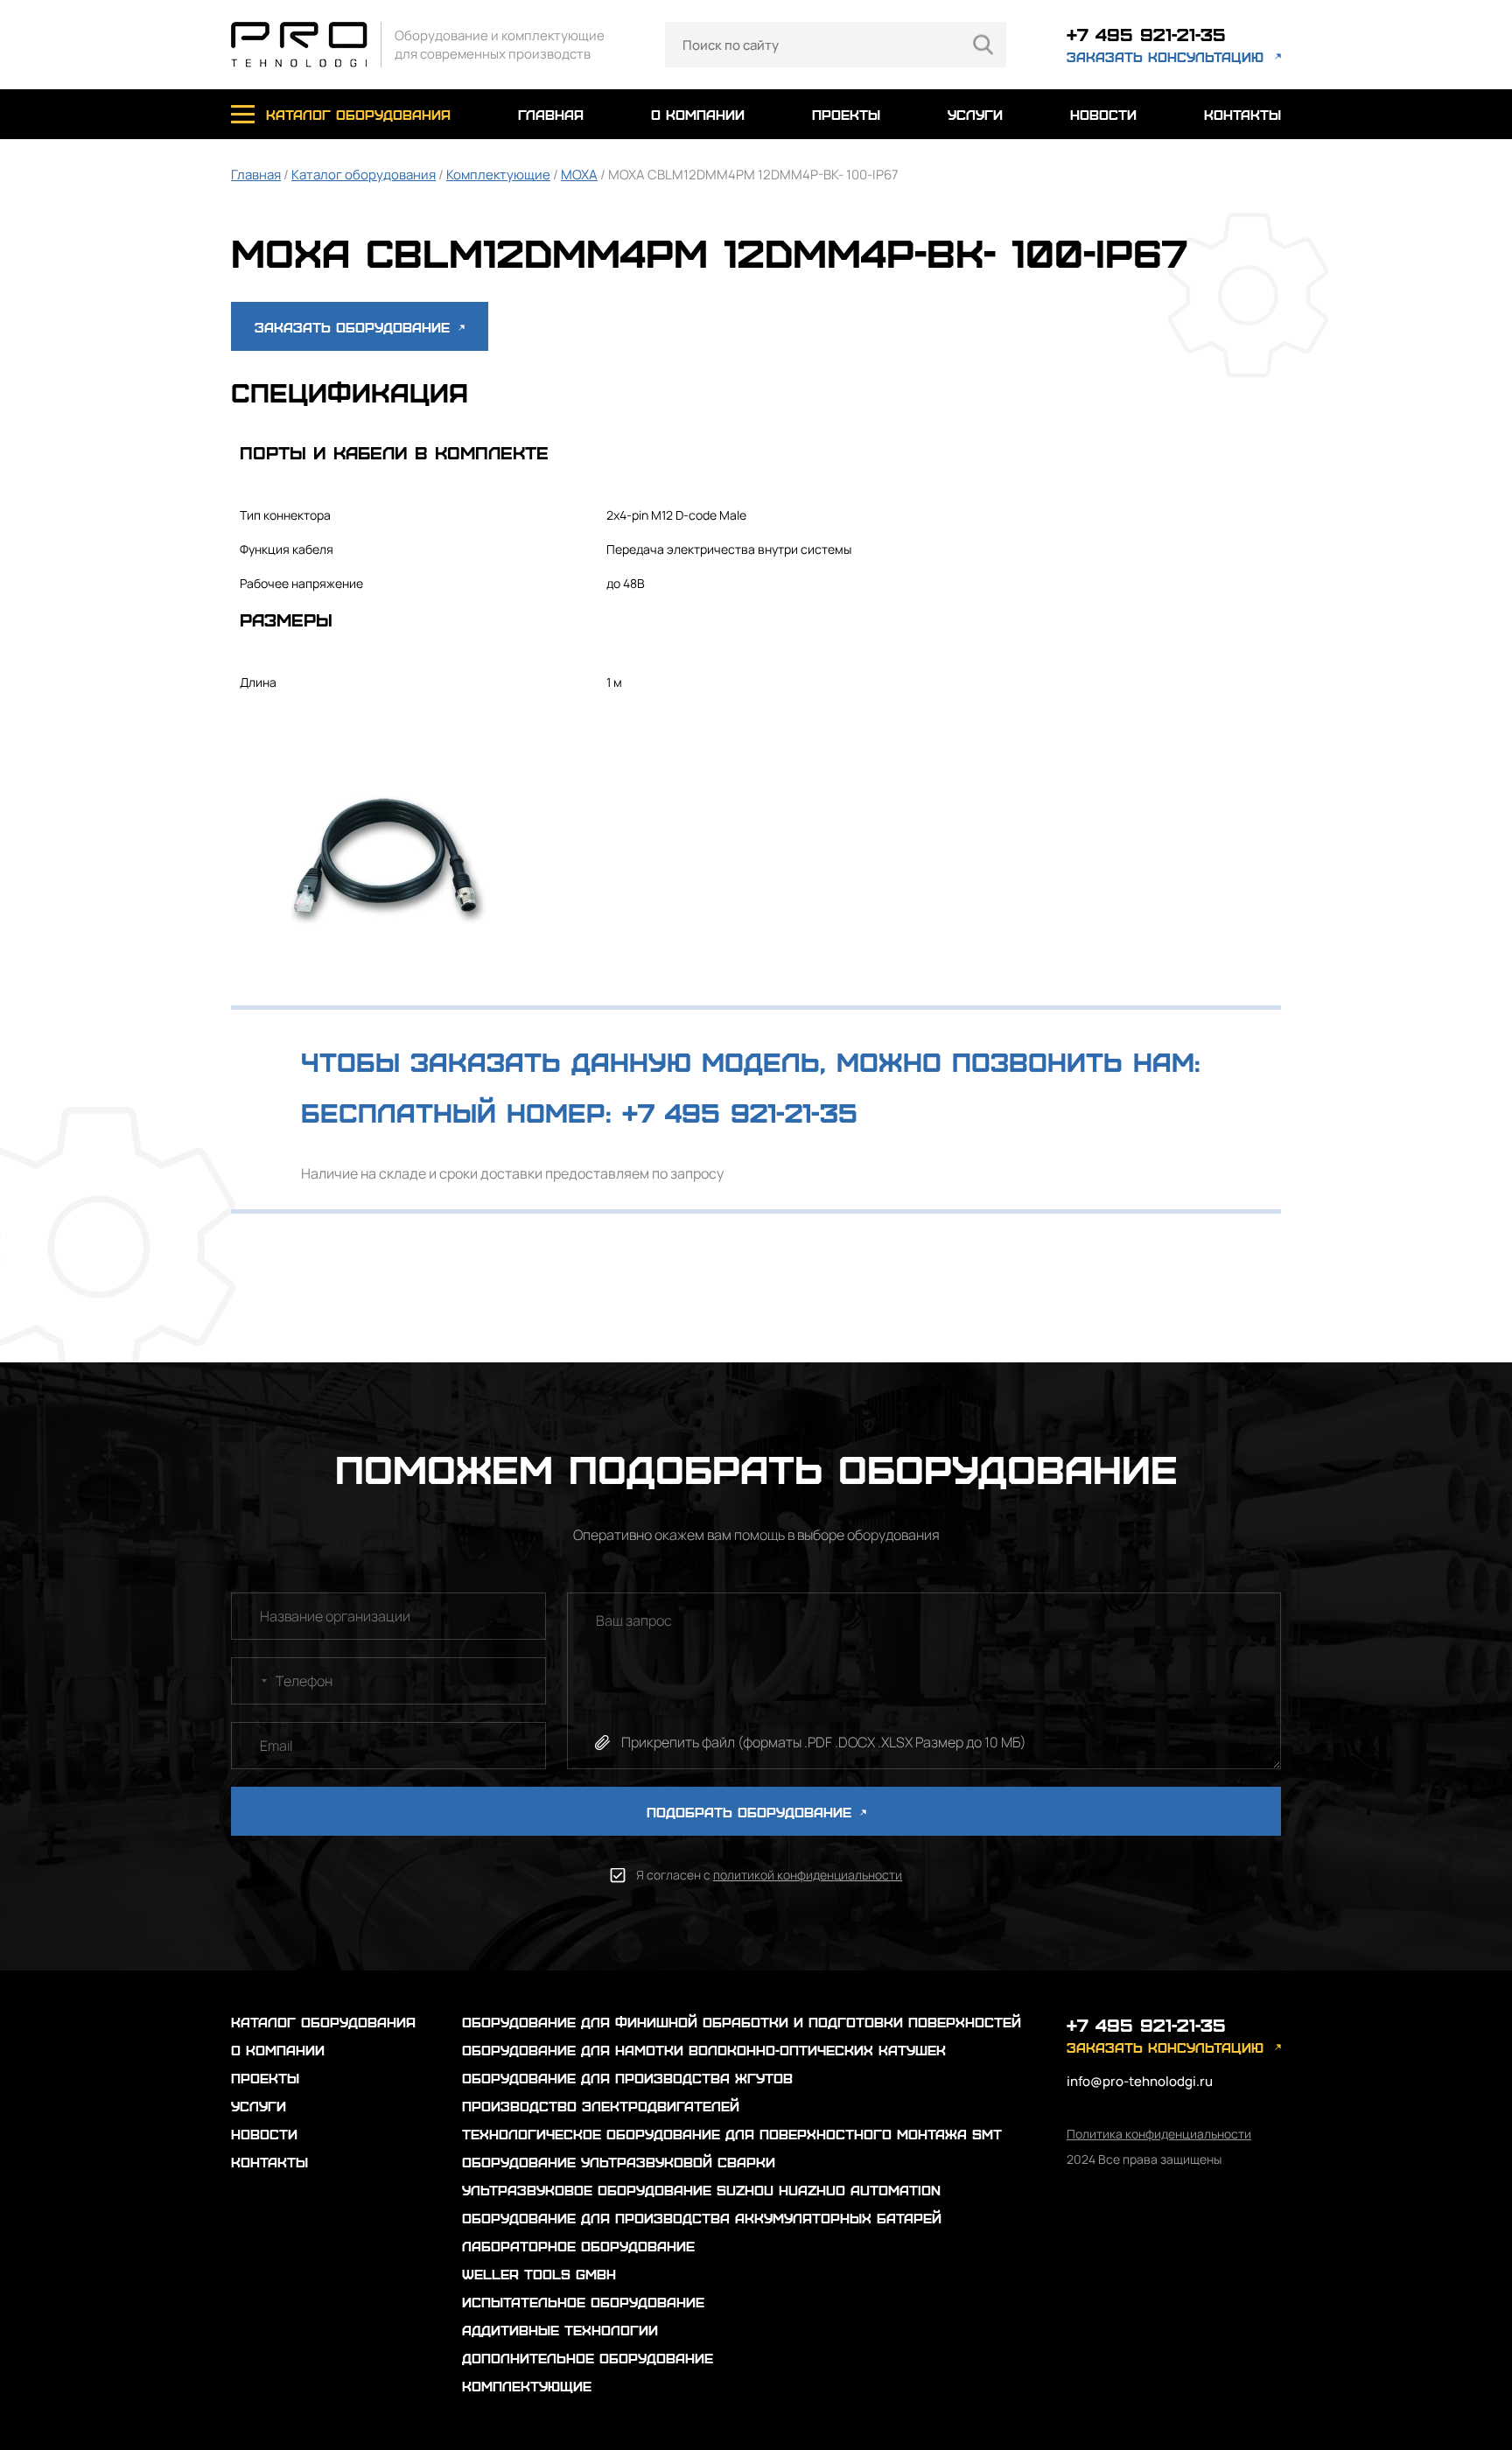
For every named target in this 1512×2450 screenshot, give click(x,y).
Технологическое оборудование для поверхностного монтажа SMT (732, 2134)
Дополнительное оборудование (588, 2358)
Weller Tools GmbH (539, 2274)
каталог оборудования (358, 114)
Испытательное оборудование (583, 2302)
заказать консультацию (1165, 56)
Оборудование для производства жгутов (627, 2078)
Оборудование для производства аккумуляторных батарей (702, 2218)
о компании (698, 114)
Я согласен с (769, 1875)
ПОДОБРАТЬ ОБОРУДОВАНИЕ (752, 1812)
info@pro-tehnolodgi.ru (1140, 2081)
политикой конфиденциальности (808, 1875)
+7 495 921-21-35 (1146, 34)
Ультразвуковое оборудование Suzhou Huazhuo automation (701, 2190)
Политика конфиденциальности (1159, 2134)
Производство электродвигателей (601, 2106)
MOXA (579, 175)
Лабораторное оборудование (578, 2246)
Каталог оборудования (364, 175)
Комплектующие (498, 175)
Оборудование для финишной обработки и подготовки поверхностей (742, 2022)
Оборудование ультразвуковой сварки (619, 2162)
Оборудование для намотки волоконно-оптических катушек (704, 2050)
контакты (1242, 114)
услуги (975, 114)
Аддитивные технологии (560, 2330)
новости (1103, 114)
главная (551, 114)
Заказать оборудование (355, 327)
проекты (846, 114)
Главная (256, 175)
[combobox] (252, 1681)
